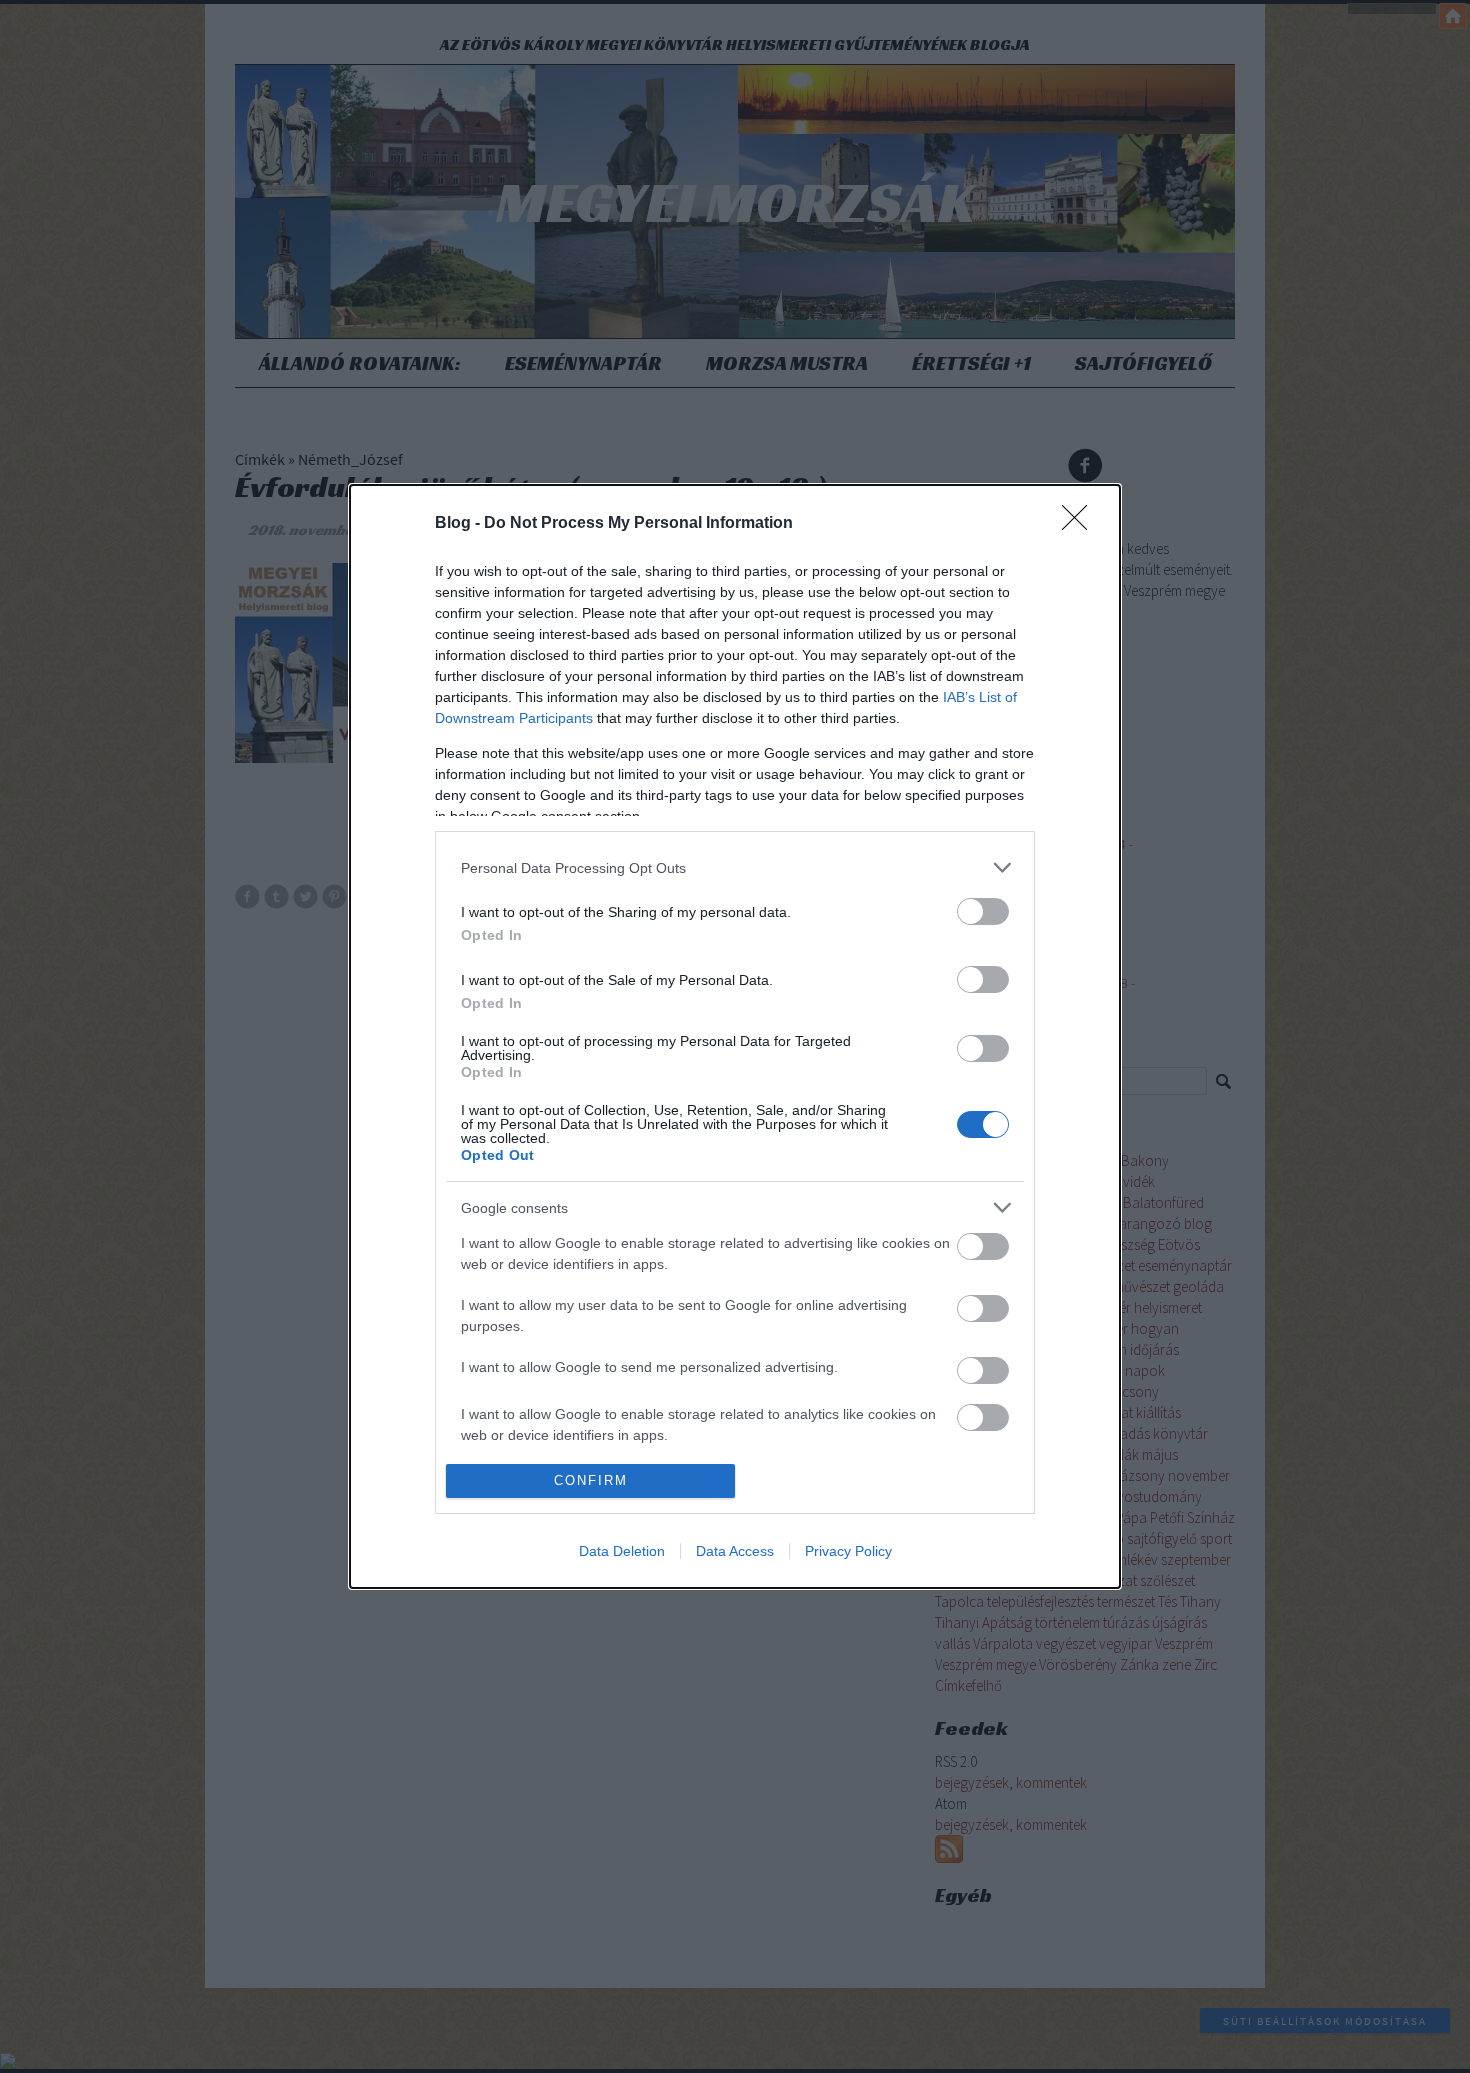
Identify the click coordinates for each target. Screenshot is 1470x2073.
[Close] (1081, 524)
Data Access (735, 1551)
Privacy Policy (848, 1551)
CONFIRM (591, 1480)
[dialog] (735, 1036)
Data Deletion (622, 1551)
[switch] (983, 911)
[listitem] (735, 867)
